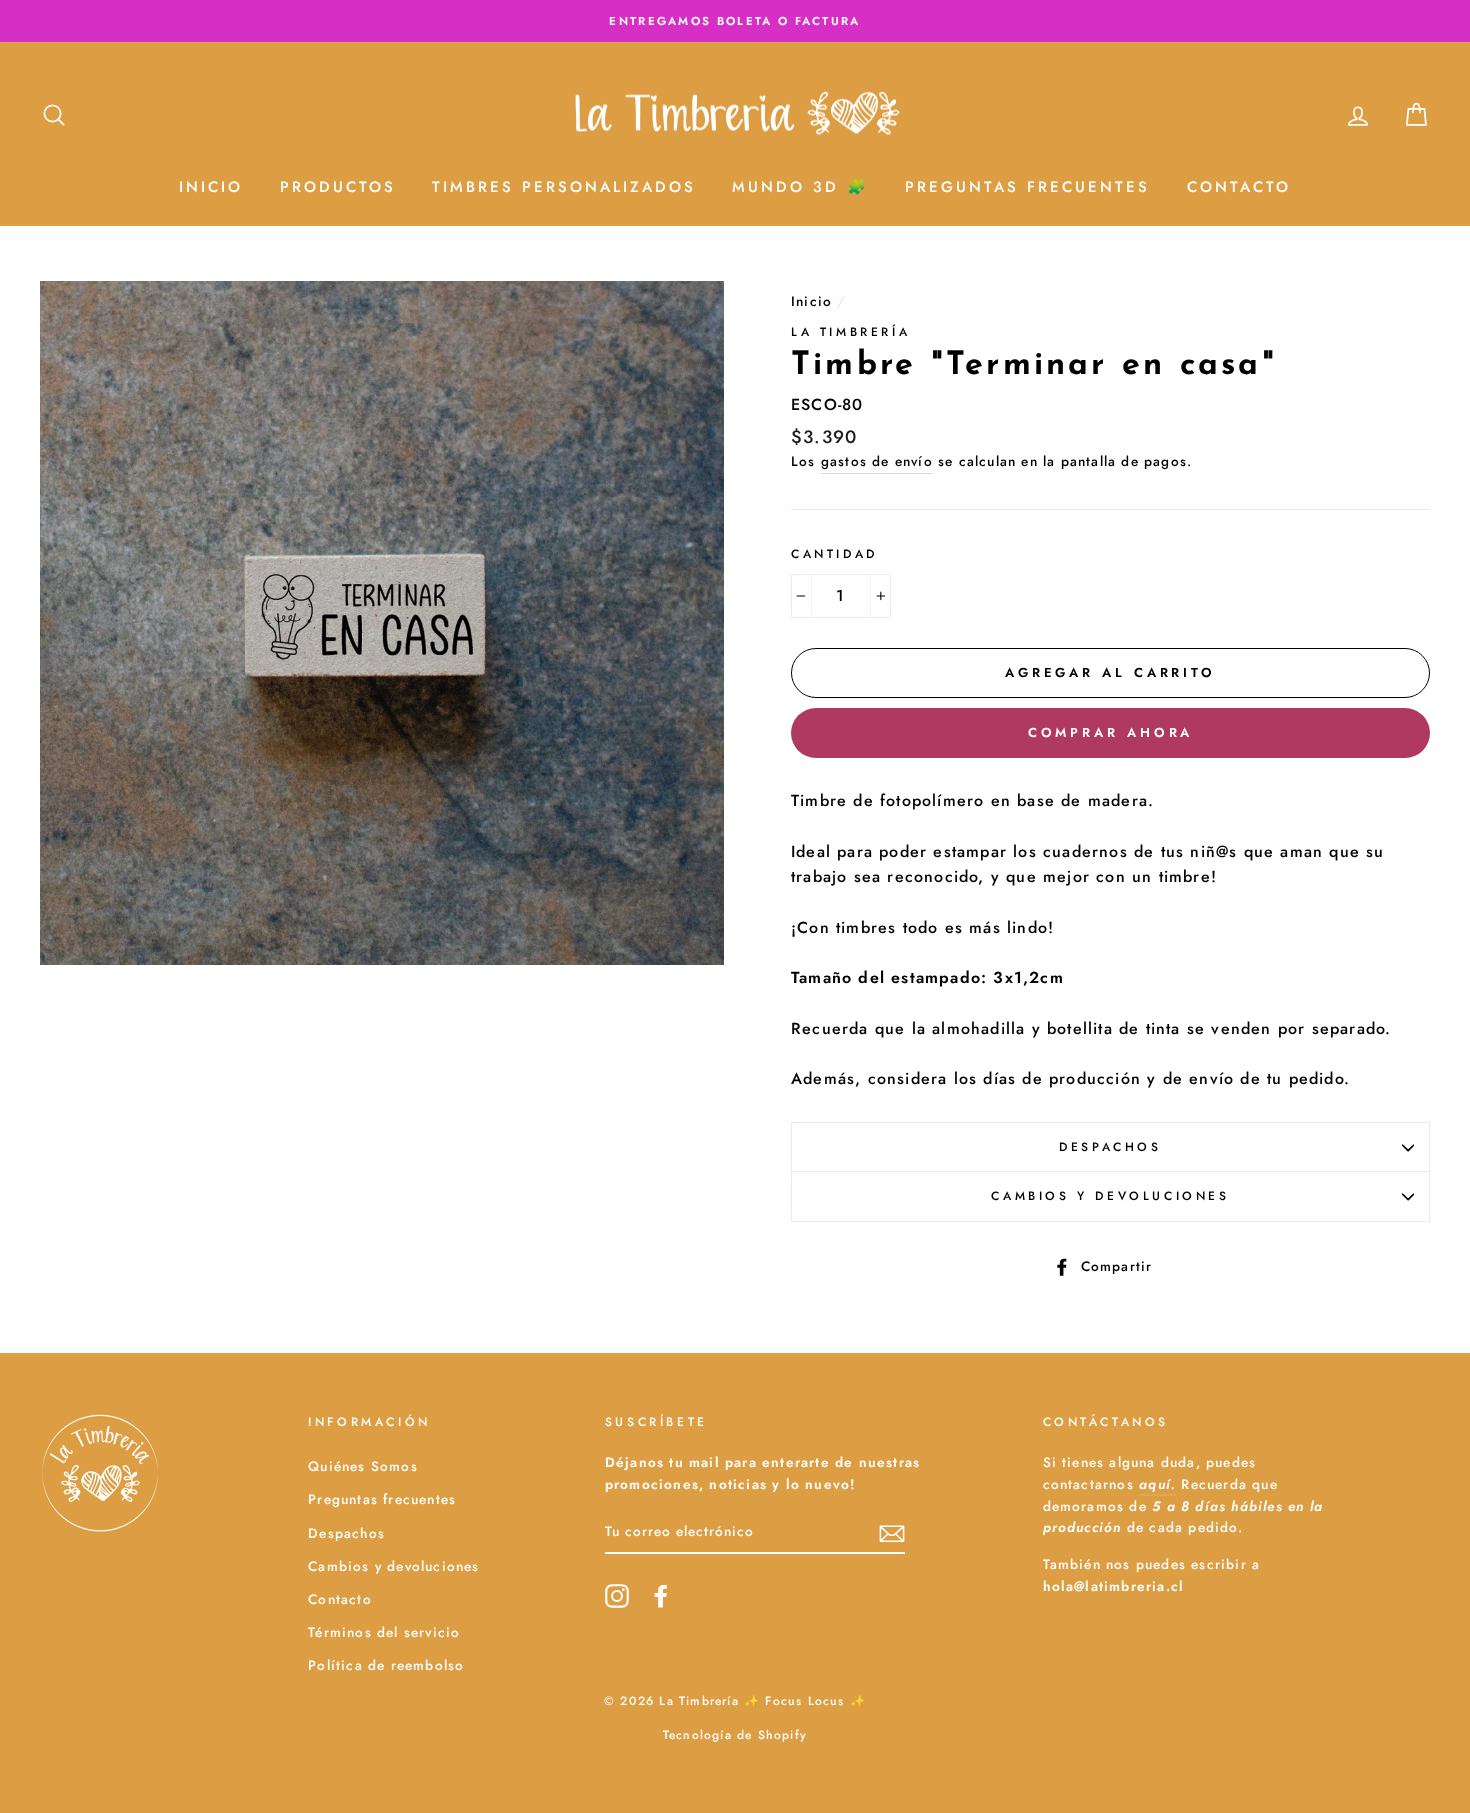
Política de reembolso (386, 1665)
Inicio (211, 187)
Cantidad (834, 554)
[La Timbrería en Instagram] (617, 1596)
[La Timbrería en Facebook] (661, 1596)
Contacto (1239, 187)
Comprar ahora (1111, 732)
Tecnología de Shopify (735, 1735)
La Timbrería (850, 332)
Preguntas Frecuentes (1027, 187)
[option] (735, 21)
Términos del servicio (384, 1632)
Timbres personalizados (564, 187)
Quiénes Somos (363, 1466)
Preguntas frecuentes (382, 1499)
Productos (338, 187)
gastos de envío (877, 461)
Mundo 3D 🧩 (800, 187)
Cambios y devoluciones (1110, 1196)
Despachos (1110, 1147)
